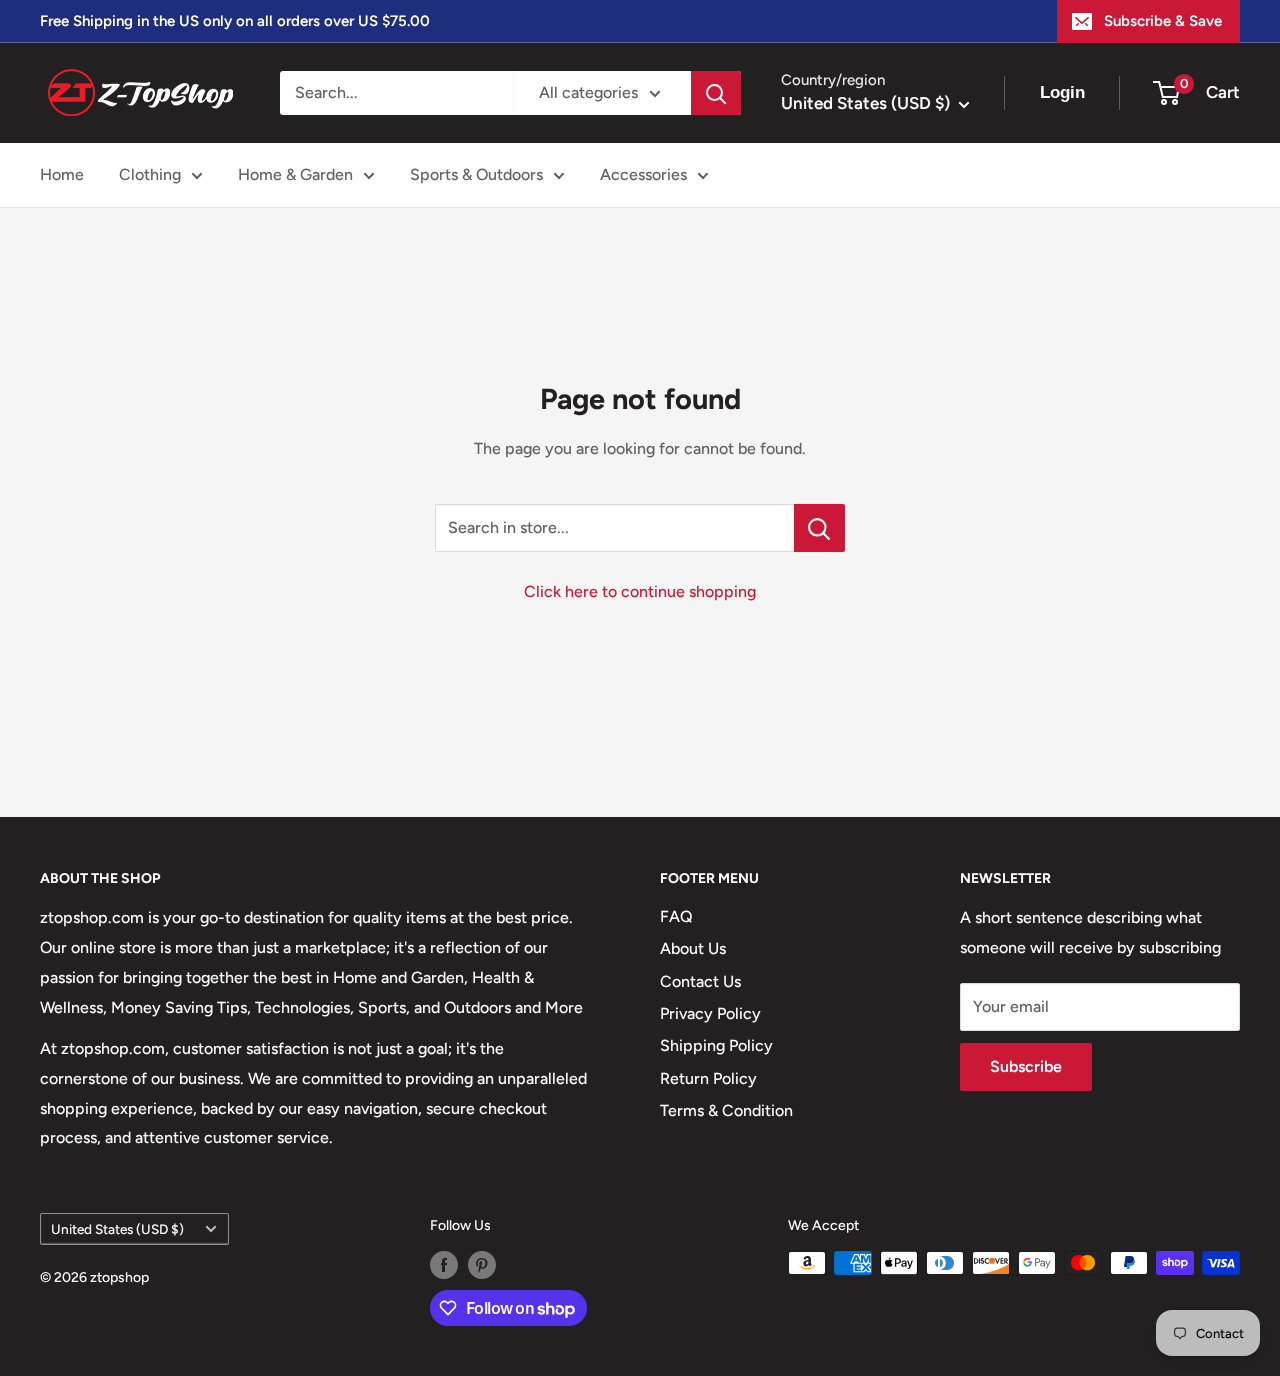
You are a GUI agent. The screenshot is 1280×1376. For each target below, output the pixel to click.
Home (62, 174)
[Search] (716, 93)
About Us (693, 948)
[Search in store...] (819, 528)
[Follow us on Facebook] (444, 1265)
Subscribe (1026, 1066)
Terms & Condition (726, 1110)
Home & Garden (295, 174)
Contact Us (700, 981)
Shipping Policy (716, 1045)
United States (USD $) (117, 1229)
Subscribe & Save (1163, 21)
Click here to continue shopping (640, 591)
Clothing (150, 174)
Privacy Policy (710, 1013)
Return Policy (708, 1078)
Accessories (643, 174)
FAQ (676, 916)
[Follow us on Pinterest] (482, 1265)
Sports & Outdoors (476, 174)
